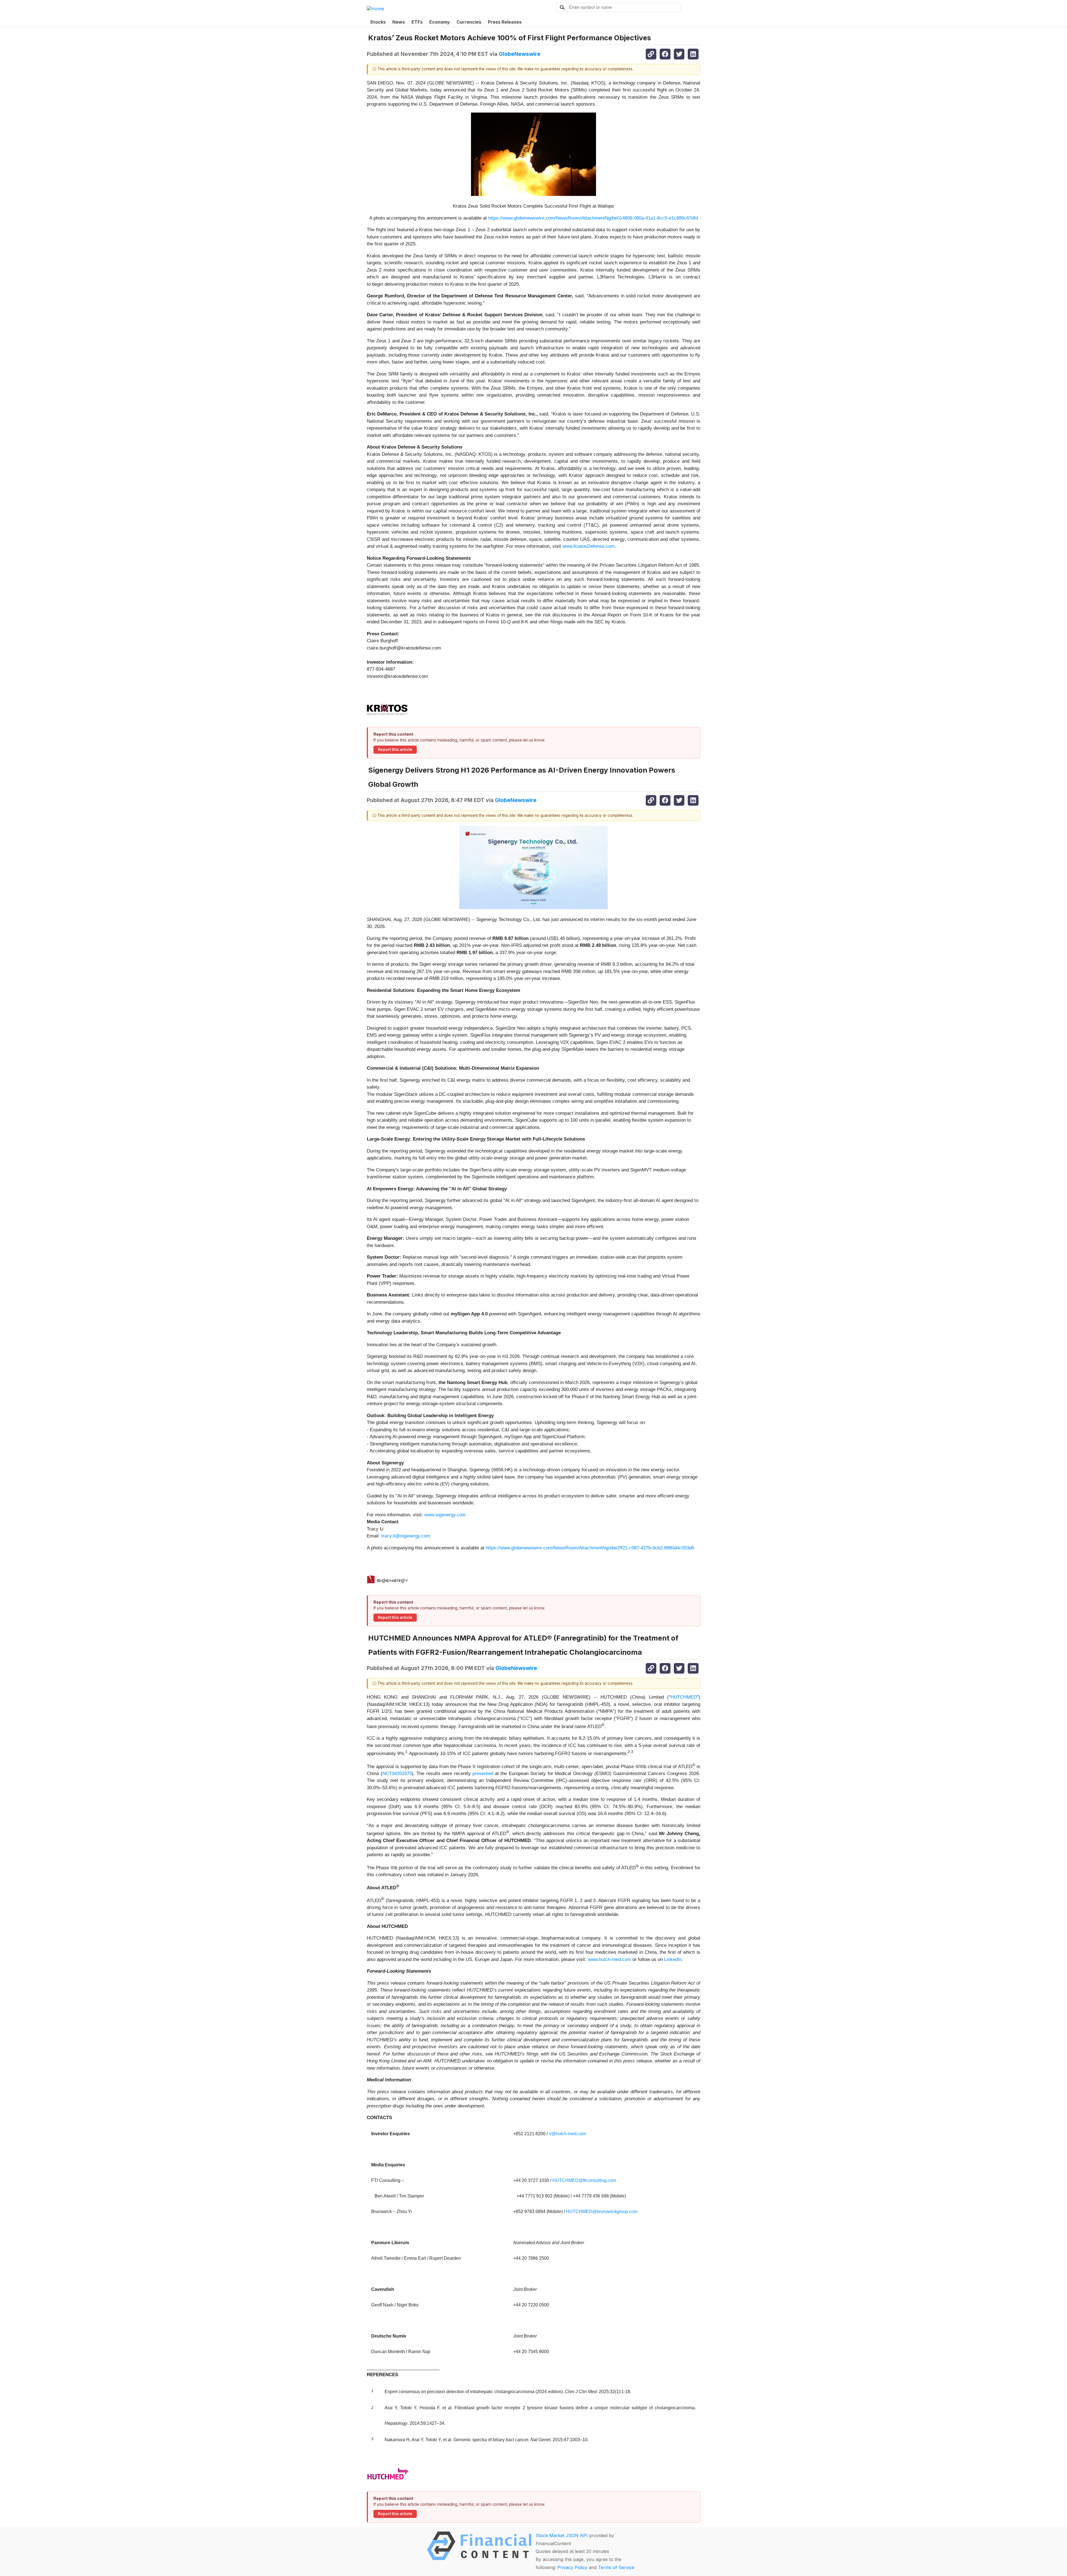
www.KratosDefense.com (589, 546)
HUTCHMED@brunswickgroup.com (602, 2212)
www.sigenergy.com (445, 1515)
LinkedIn (673, 1959)
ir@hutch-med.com (567, 2134)
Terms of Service (616, 2567)
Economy (440, 22)
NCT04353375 (397, 1774)
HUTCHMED (684, 1697)
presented (483, 1774)
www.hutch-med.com (609, 1959)
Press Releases (505, 22)
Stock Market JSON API (562, 2535)
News (399, 22)
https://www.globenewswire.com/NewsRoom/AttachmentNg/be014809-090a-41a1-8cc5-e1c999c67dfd (593, 218)
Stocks (378, 22)
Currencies (469, 22)
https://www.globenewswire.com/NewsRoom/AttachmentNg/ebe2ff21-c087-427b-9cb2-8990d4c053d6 (590, 1548)
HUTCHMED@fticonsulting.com (584, 2180)
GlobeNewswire (520, 54)
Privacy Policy (572, 2567)
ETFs (417, 22)
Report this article (395, 750)
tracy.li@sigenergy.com (406, 1536)
